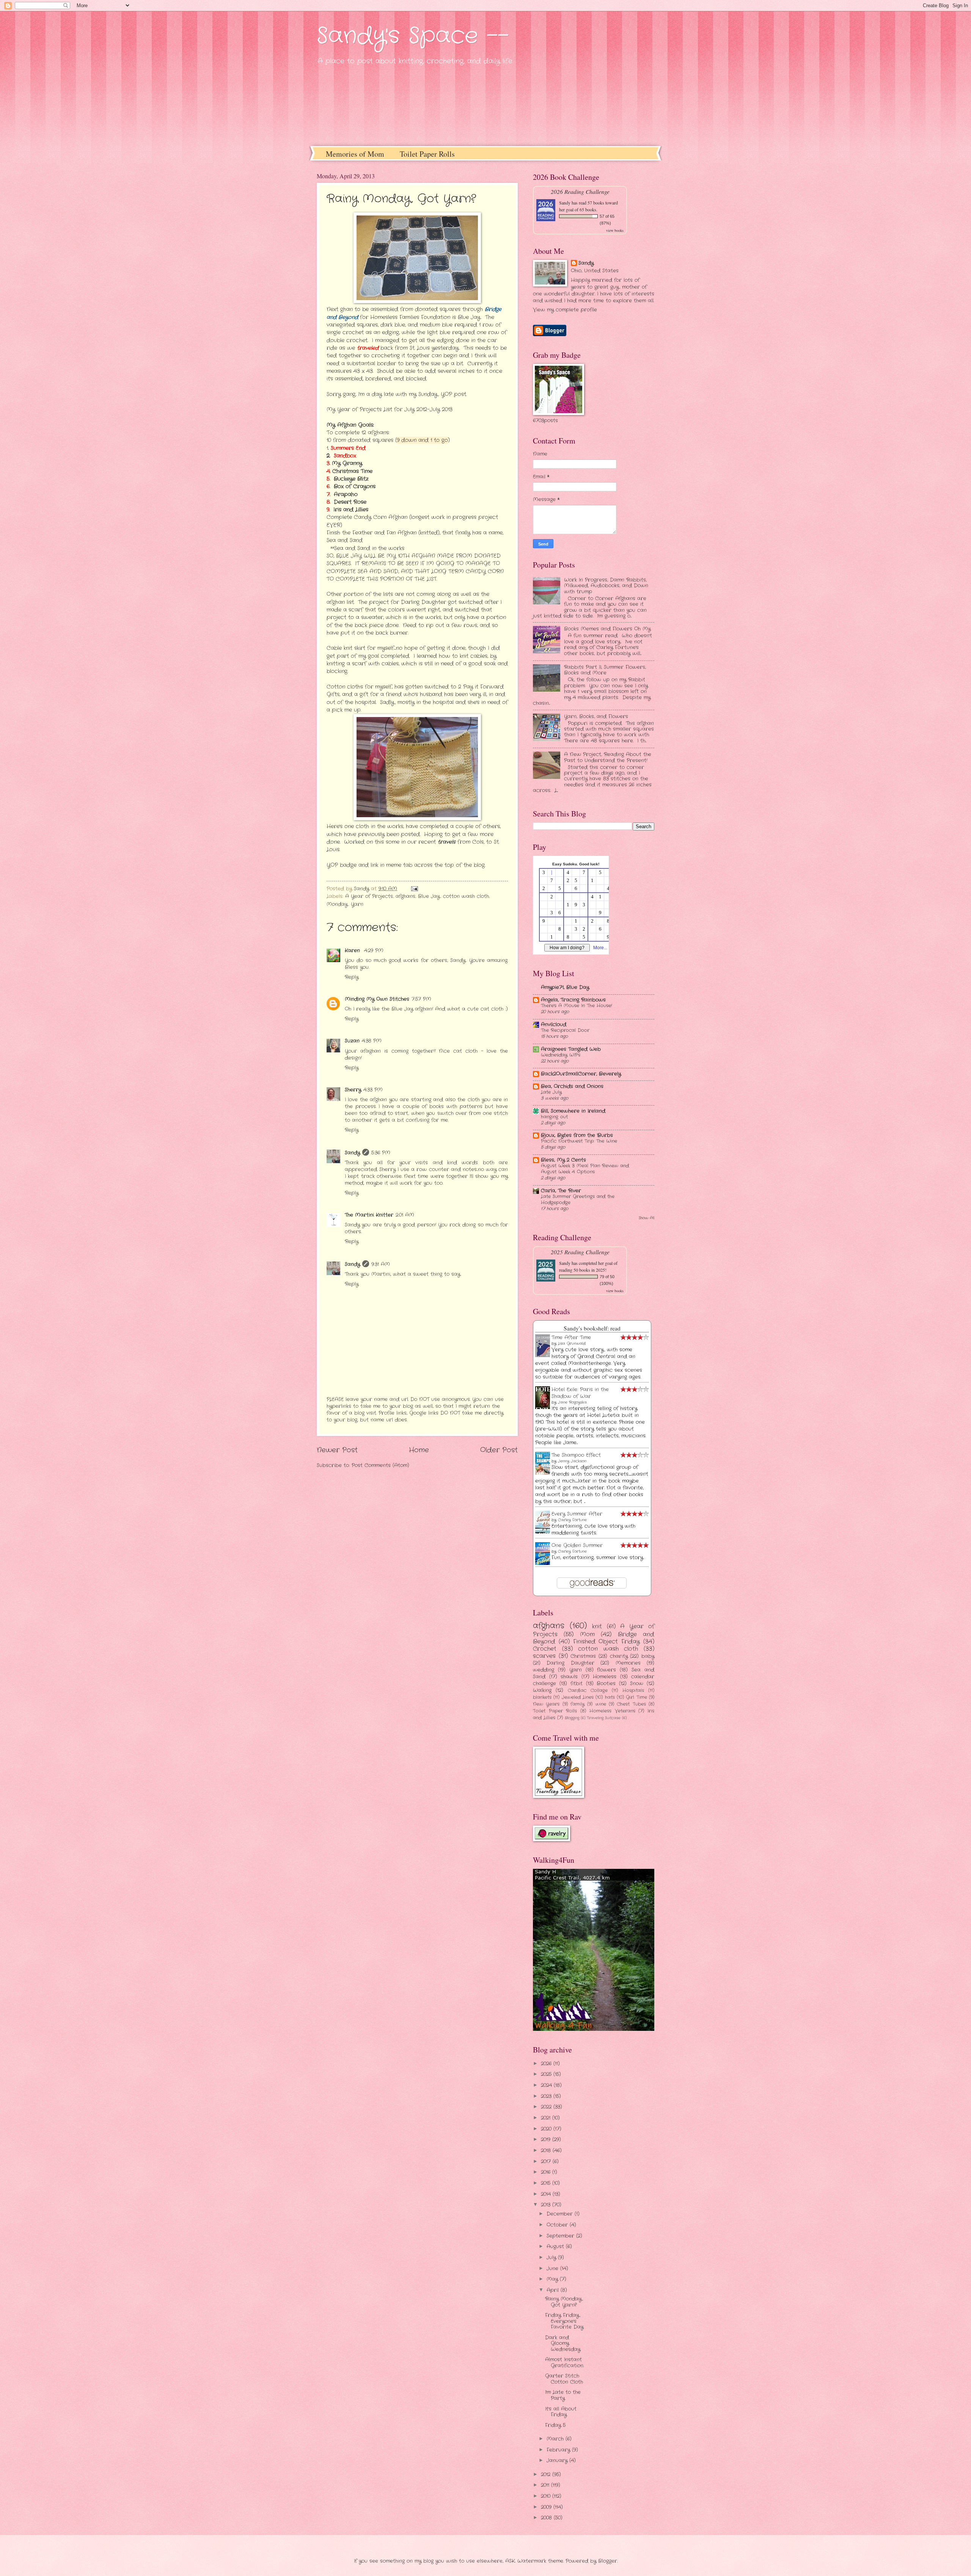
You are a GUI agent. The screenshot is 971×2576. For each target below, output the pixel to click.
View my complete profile (565, 310)
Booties (606, 1684)
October (558, 2225)
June (553, 2269)
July (552, 2258)
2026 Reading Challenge (580, 191)
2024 (547, 2085)
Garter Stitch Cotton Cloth (564, 2379)
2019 (547, 2140)
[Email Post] (414, 889)
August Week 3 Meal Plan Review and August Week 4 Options (585, 1169)
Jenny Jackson (572, 1461)
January (558, 2460)
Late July (551, 1092)
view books (615, 230)
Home (419, 1450)
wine (601, 1704)
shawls (569, 1677)
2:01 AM (405, 1215)
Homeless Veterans (612, 1711)
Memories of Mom (355, 154)
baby (648, 1656)
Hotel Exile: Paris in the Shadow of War (580, 1393)
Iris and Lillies (352, 510)
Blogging (572, 1718)
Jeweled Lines (578, 1697)
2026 (547, 2064)
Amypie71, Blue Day (565, 987)
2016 (547, 2172)
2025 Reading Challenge (580, 1252)
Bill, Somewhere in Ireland (573, 1111)
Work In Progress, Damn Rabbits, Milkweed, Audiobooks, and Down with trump (606, 586)
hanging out (554, 1117)
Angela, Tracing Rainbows (573, 1000)
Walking (542, 1690)
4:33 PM (373, 1090)
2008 (547, 2518)
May (553, 2279)
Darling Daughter (570, 1663)
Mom (587, 1634)
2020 (547, 2129)
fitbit (577, 1684)
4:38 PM (372, 1041)
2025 (547, 2074)
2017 (547, 2162)
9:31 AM (381, 1264)
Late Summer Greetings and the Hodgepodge (578, 1200)
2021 (547, 2118)
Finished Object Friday (607, 1642)
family (577, 1704)
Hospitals (633, 1691)
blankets (542, 1697)
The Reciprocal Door (565, 1030)
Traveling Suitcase (604, 1718)
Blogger (608, 2561)
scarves (544, 1656)
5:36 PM (381, 1153)
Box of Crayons (356, 487)
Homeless (605, 1677)
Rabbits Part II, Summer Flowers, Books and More (605, 670)
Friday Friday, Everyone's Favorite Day (564, 2321)
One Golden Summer (577, 1545)
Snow (637, 1684)
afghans (405, 896)
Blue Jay (429, 896)
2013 (547, 2205)
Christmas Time (353, 471)
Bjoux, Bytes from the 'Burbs (577, 1135)
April (554, 2290)
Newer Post (337, 1450)
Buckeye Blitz (351, 479)
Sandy (352, 1153)
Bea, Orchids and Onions (572, 1086)
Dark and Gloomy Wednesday (563, 2343)
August (556, 2247)
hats (610, 1697)
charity (619, 1656)
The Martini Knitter (369, 1215)
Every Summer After (577, 1514)
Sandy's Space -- (413, 36)
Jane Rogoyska (572, 1402)
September (561, 2236)
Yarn (357, 904)
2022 (547, 2107)
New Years (546, 1704)
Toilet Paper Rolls (427, 154)
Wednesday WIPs (561, 1055)
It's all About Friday (561, 2412)
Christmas (583, 1656)
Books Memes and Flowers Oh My (607, 629)
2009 (547, 2507)
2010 (547, 2496)
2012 (547, 2475)
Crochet (545, 1649)
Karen (353, 951)
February (559, 2450)
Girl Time (636, 1697)
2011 (546, 2485)
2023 (547, 2096)
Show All (647, 1218)
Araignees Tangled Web (571, 1049)
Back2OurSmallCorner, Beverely (581, 1074)
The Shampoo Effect (576, 1455)
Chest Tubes (631, 1704)
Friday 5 (555, 2425)
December (561, 2214)
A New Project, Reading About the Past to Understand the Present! (608, 757)
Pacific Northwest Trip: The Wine (579, 1141)
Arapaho (345, 495)
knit (597, 1626)
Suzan (352, 1041)
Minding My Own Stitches (377, 999)
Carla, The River (561, 1191)
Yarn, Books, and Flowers (596, 716)
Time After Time (571, 1338)
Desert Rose (351, 502)
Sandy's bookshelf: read (592, 1328)
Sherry (353, 1090)
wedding (544, 1670)
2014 (547, 2194)
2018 (547, 2151)
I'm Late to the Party (563, 2395)
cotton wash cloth (466, 896)
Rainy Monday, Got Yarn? (564, 2302)
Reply (352, 977)
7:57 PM (421, 999)
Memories (628, 1663)
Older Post (499, 1450)
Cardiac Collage (588, 1691)
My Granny (347, 463)
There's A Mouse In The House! (577, 1006)
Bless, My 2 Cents (563, 1160)
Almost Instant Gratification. (564, 2362)
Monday (337, 904)
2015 (547, 2183)
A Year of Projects (369, 896)
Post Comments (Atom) (380, 1465)
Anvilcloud (554, 1025)
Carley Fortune (572, 1520)
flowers (606, 1670)
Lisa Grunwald (572, 1344)
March (556, 2439)
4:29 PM (374, 951)
